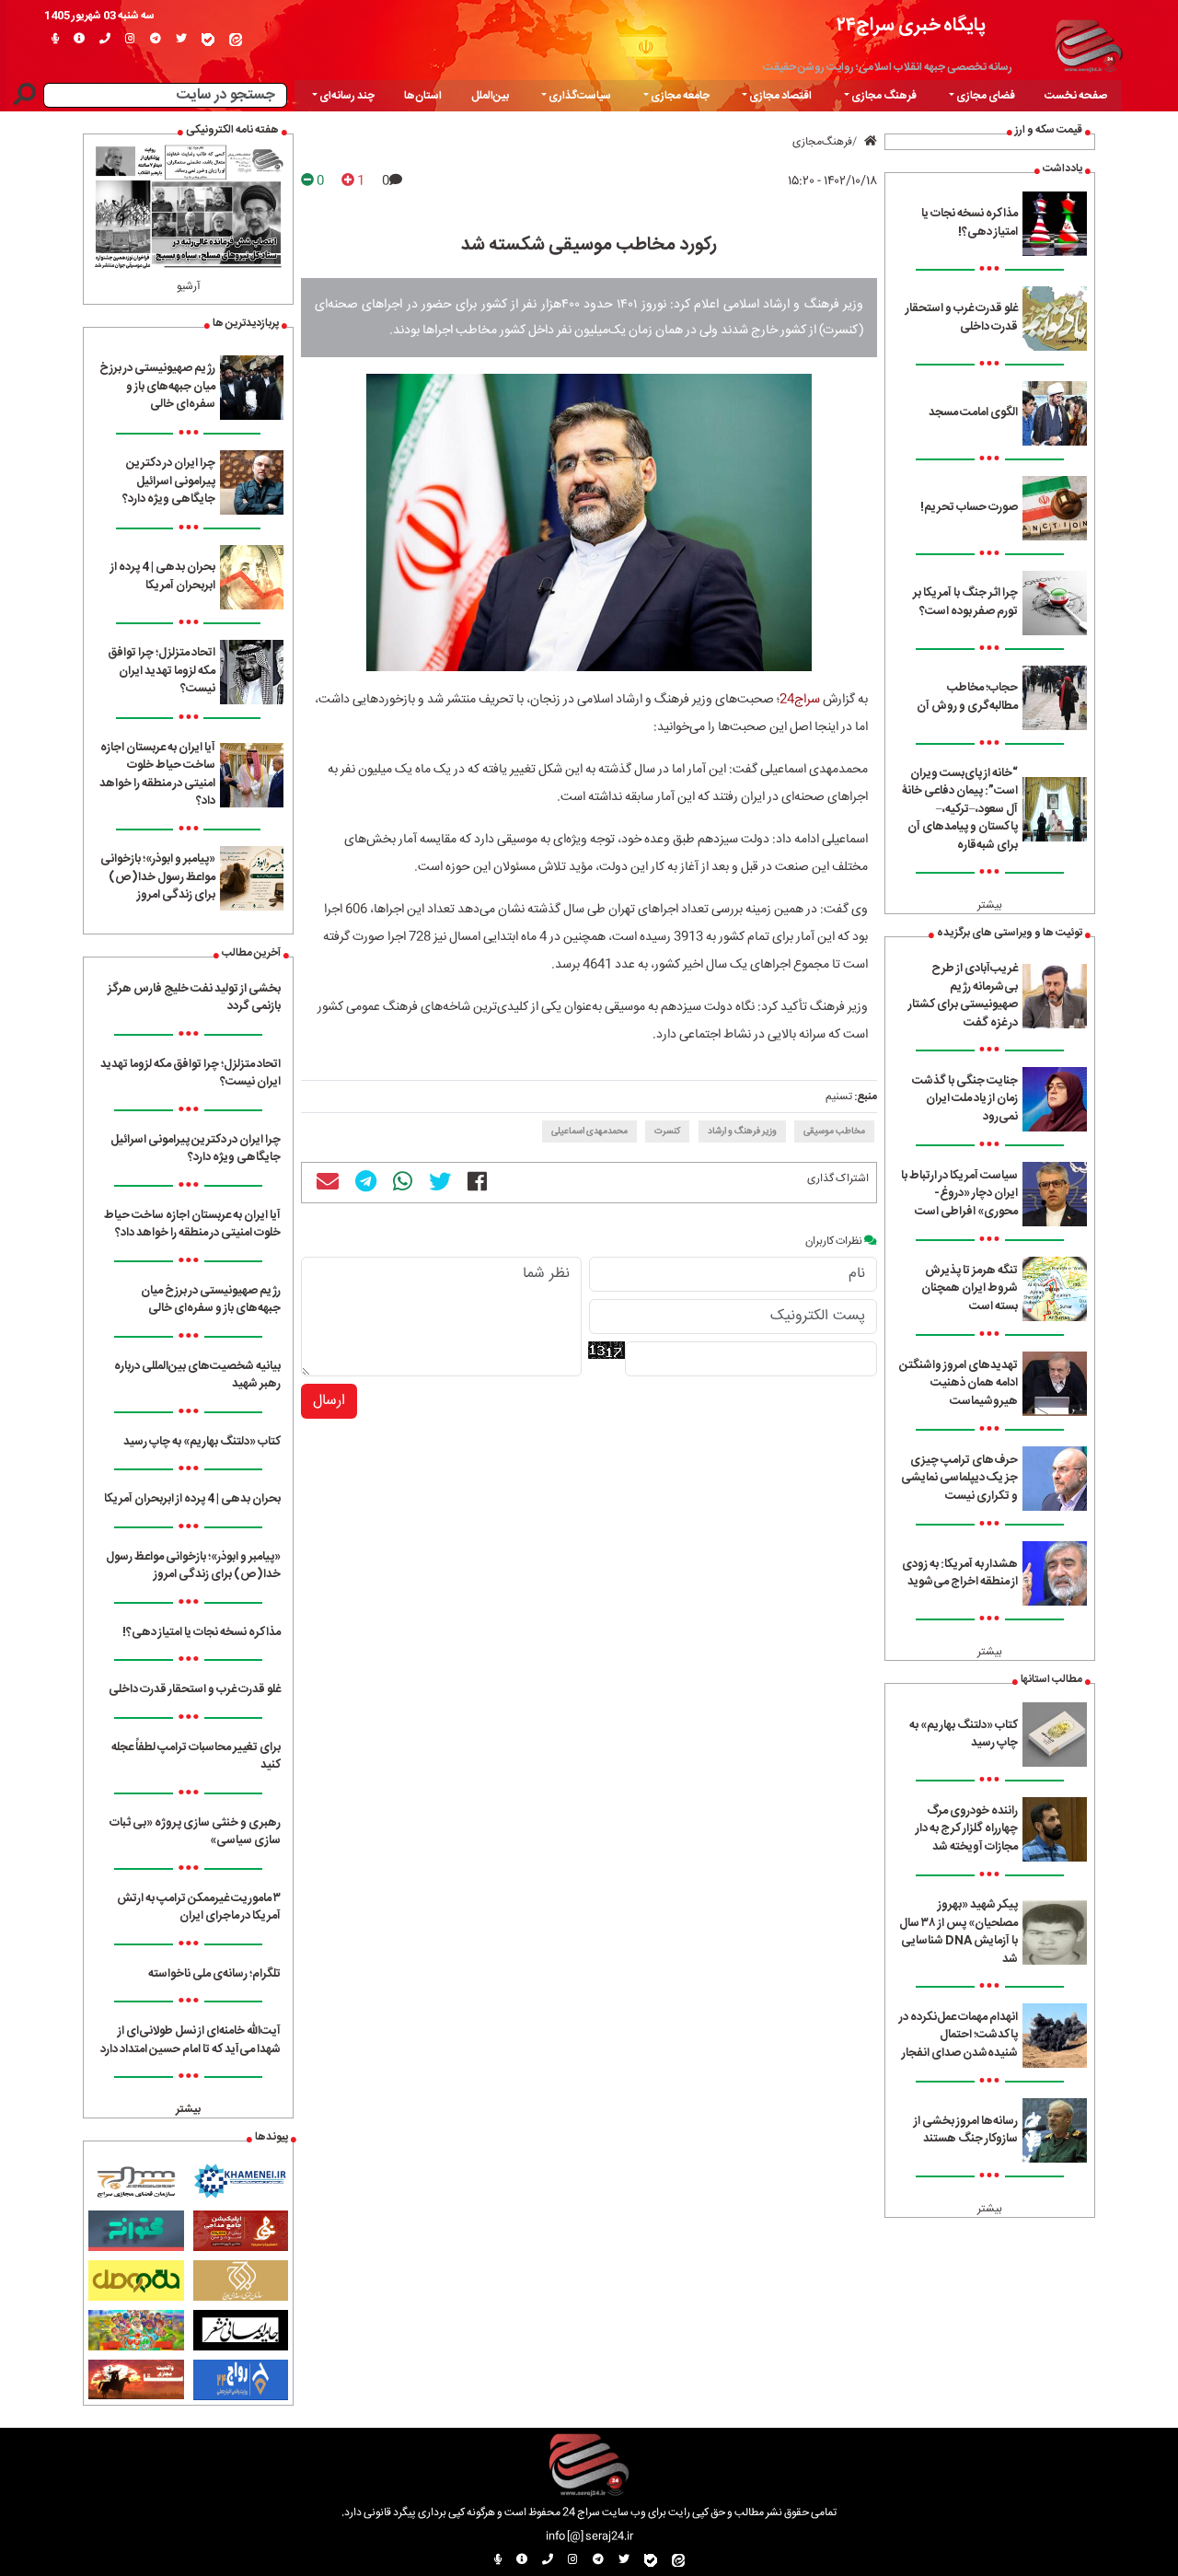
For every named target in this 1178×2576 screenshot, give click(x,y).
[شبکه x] (181, 40)
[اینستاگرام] (130, 40)
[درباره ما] (79, 40)
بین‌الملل (490, 96)
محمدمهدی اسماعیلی (589, 1131)
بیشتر (990, 905)
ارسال (329, 1401)
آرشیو (189, 286)
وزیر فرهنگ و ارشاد (742, 1131)
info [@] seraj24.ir (589, 2536)
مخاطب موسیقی (834, 1131)
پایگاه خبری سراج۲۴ (911, 25)
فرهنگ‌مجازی (822, 142)
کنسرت (667, 1131)
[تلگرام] (156, 40)
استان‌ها (423, 96)
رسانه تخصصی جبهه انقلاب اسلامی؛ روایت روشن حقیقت (888, 67)
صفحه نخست (1076, 96)
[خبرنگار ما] (55, 40)
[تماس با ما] (105, 40)
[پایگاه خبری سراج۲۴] (1088, 43)
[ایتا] (236, 40)
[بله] (208, 40)
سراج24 (800, 700)
